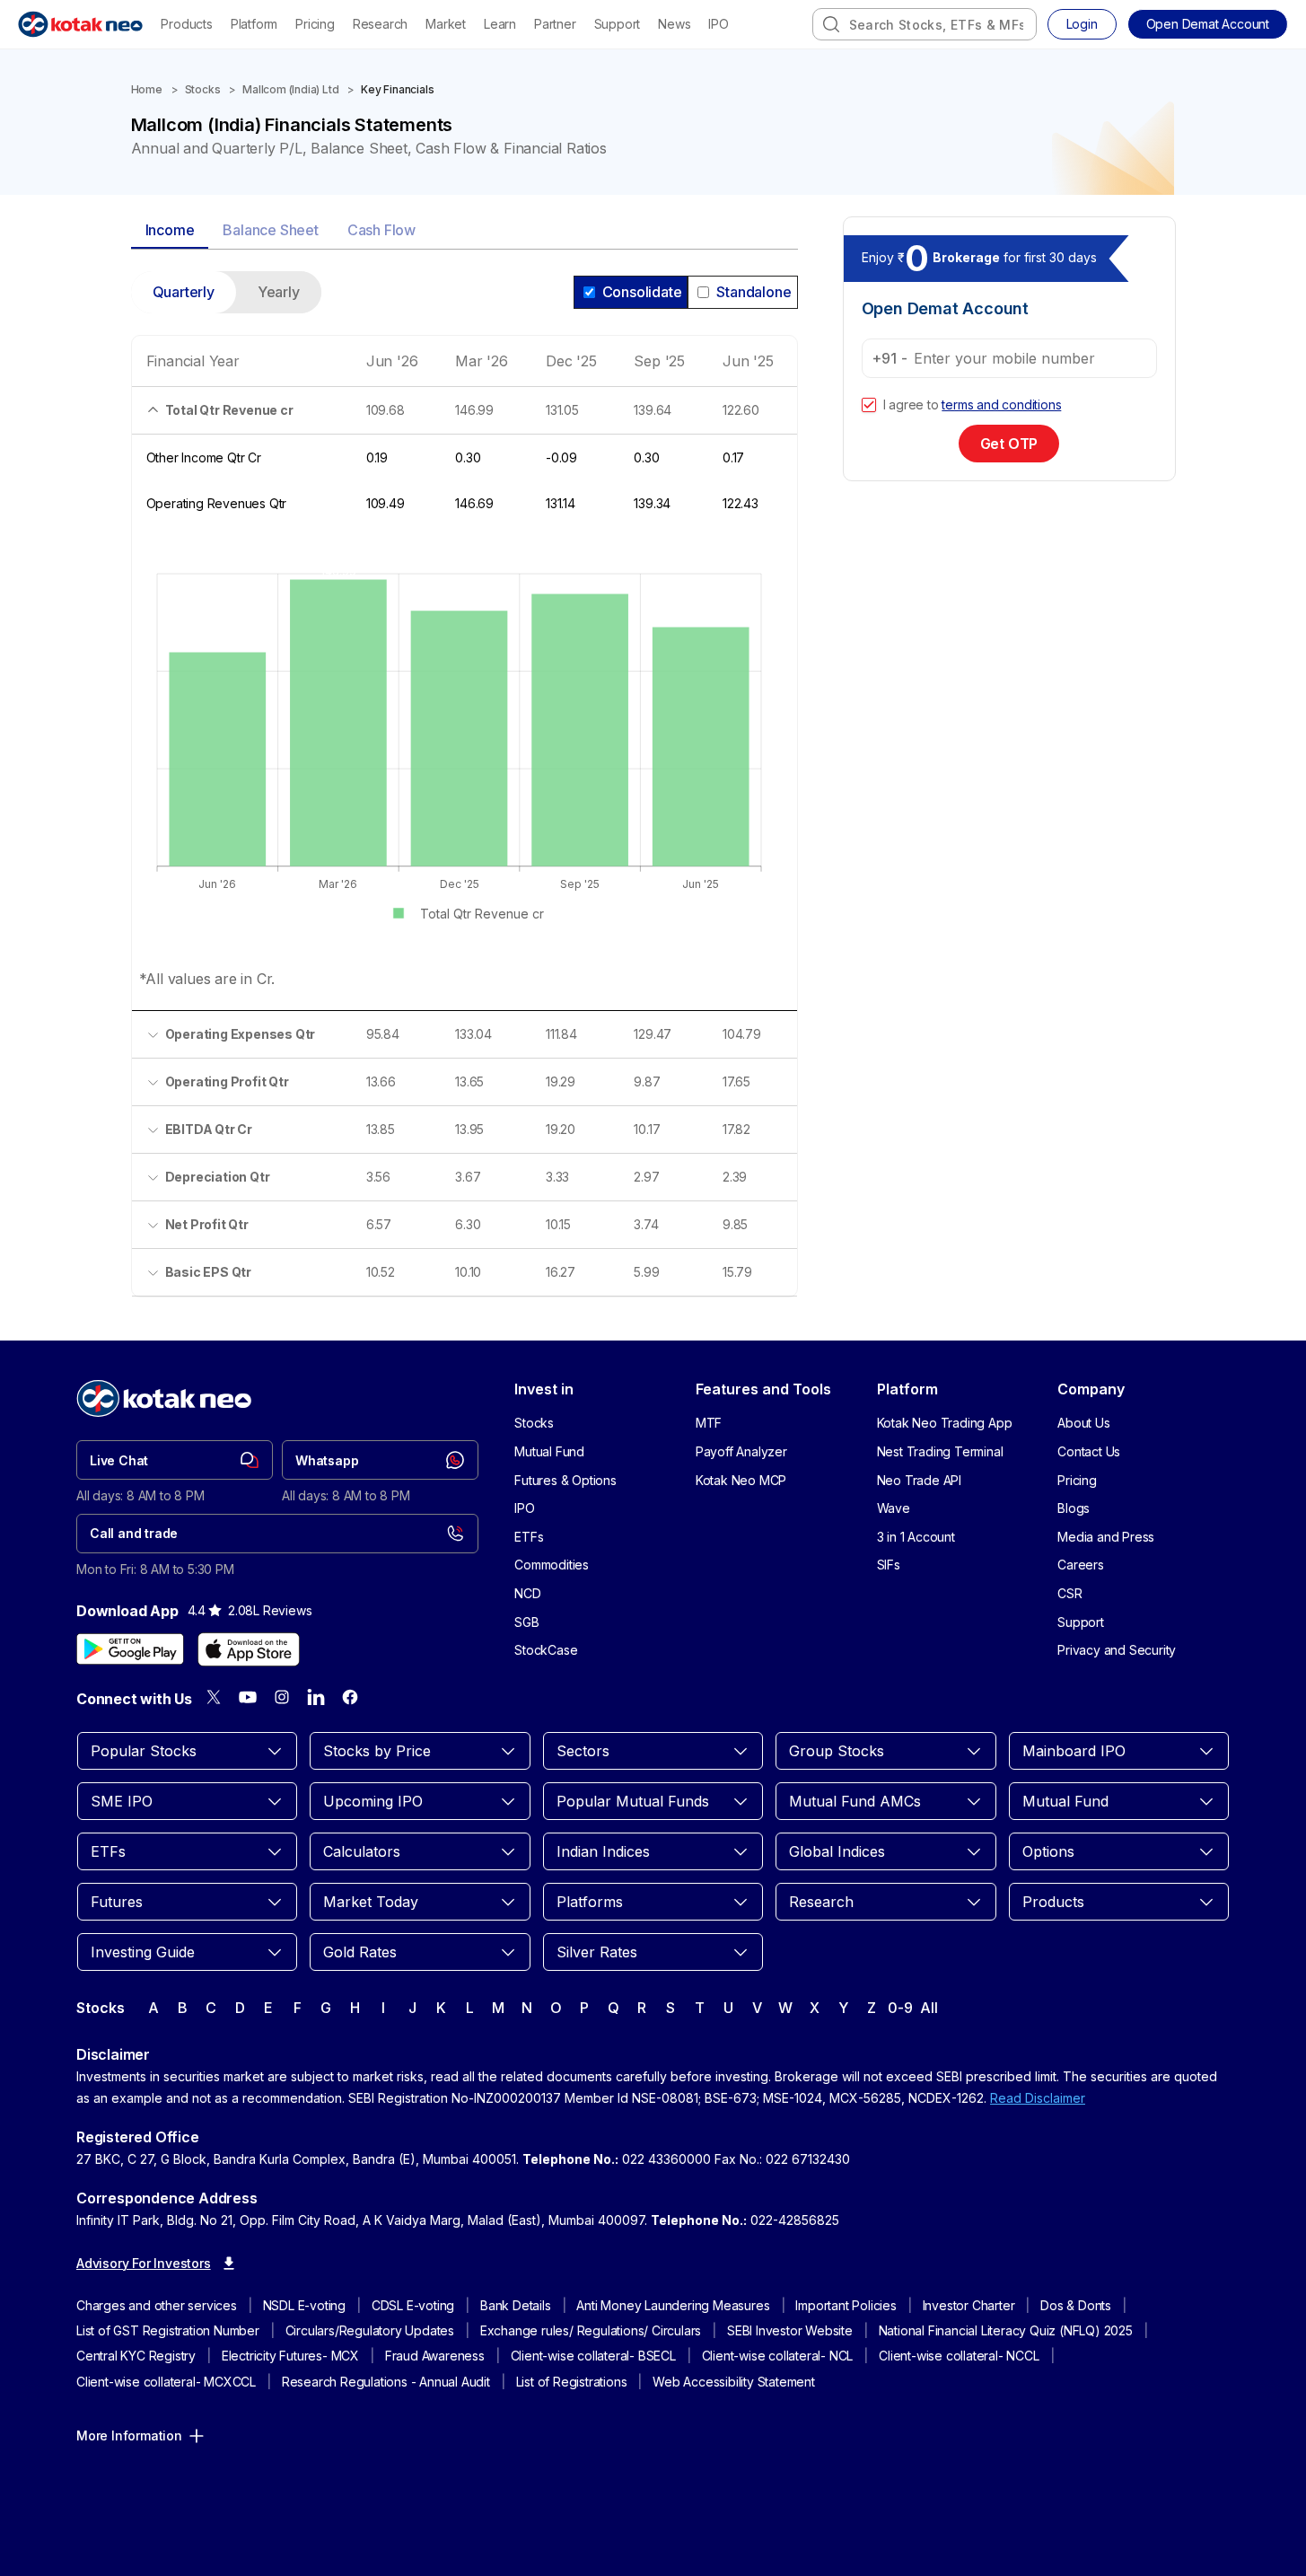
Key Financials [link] (397, 89)
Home (147, 89)
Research (380, 24)
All (929, 2008)
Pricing (315, 24)
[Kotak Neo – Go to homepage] (80, 24)
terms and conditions (1001, 404)
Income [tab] (170, 230)
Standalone (754, 292)
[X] (214, 1697)
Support (618, 24)
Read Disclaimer (1038, 2098)
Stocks (203, 89)
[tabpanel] (465, 795)
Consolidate (642, 292)
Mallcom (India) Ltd (290, 89)
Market (446, 24)
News (674, 24)
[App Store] (249, 1649)
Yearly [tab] (279, 292)
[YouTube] (248, 1697)
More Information (129, 2435)
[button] (1208, 24)
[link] (175, 1460)
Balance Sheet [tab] (270, 230)
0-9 (900, 2008)
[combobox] (925, 24)
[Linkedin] (316, 1697)
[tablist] (465, 231)
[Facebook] (350, 1697)
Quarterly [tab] (184, 292)
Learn (500, 24)
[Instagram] (282, 1697)
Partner (555, 24)
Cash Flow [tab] (381, 230)
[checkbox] (869, 405)
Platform (254, 24)
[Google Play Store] (130, 1649)
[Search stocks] (831, 24)
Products (186, 24)
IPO (718, 24)
